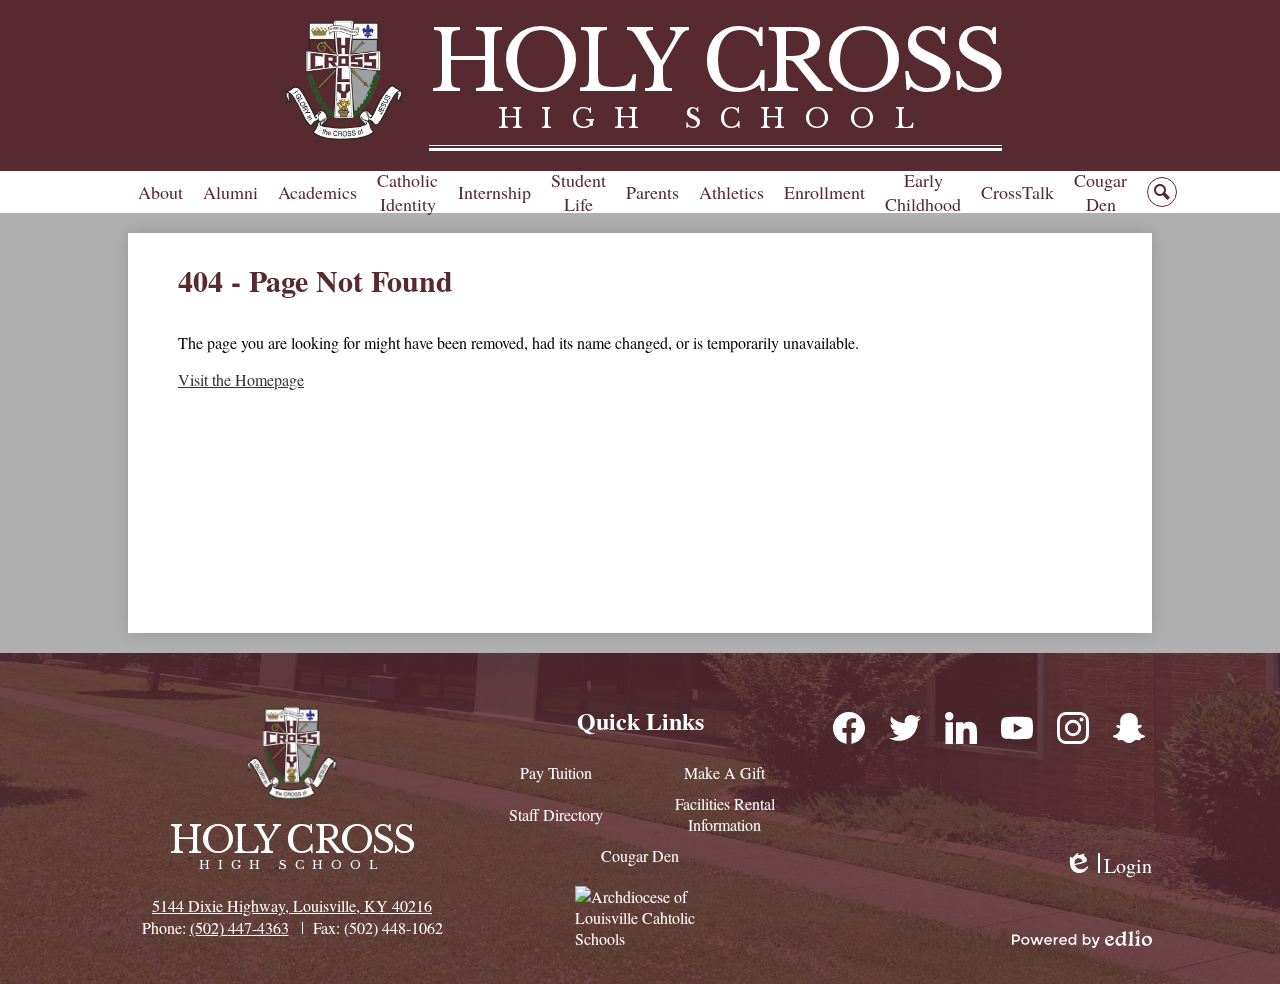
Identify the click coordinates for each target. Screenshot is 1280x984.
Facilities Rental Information (725, 814)
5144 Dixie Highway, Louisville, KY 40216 (292, 905)
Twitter (904, 727)
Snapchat (1128, 727)
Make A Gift (724, 772)
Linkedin (960, 727)
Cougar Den (640, 855)
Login (1108, 865)
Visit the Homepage (241, 379)
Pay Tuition (556, 772)
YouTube (1016, 727)
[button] (160, 192)
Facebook (848, 727)
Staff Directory (556, 814)
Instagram (1072, 727)
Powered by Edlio (1082, 939)
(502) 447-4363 (239, 927)
